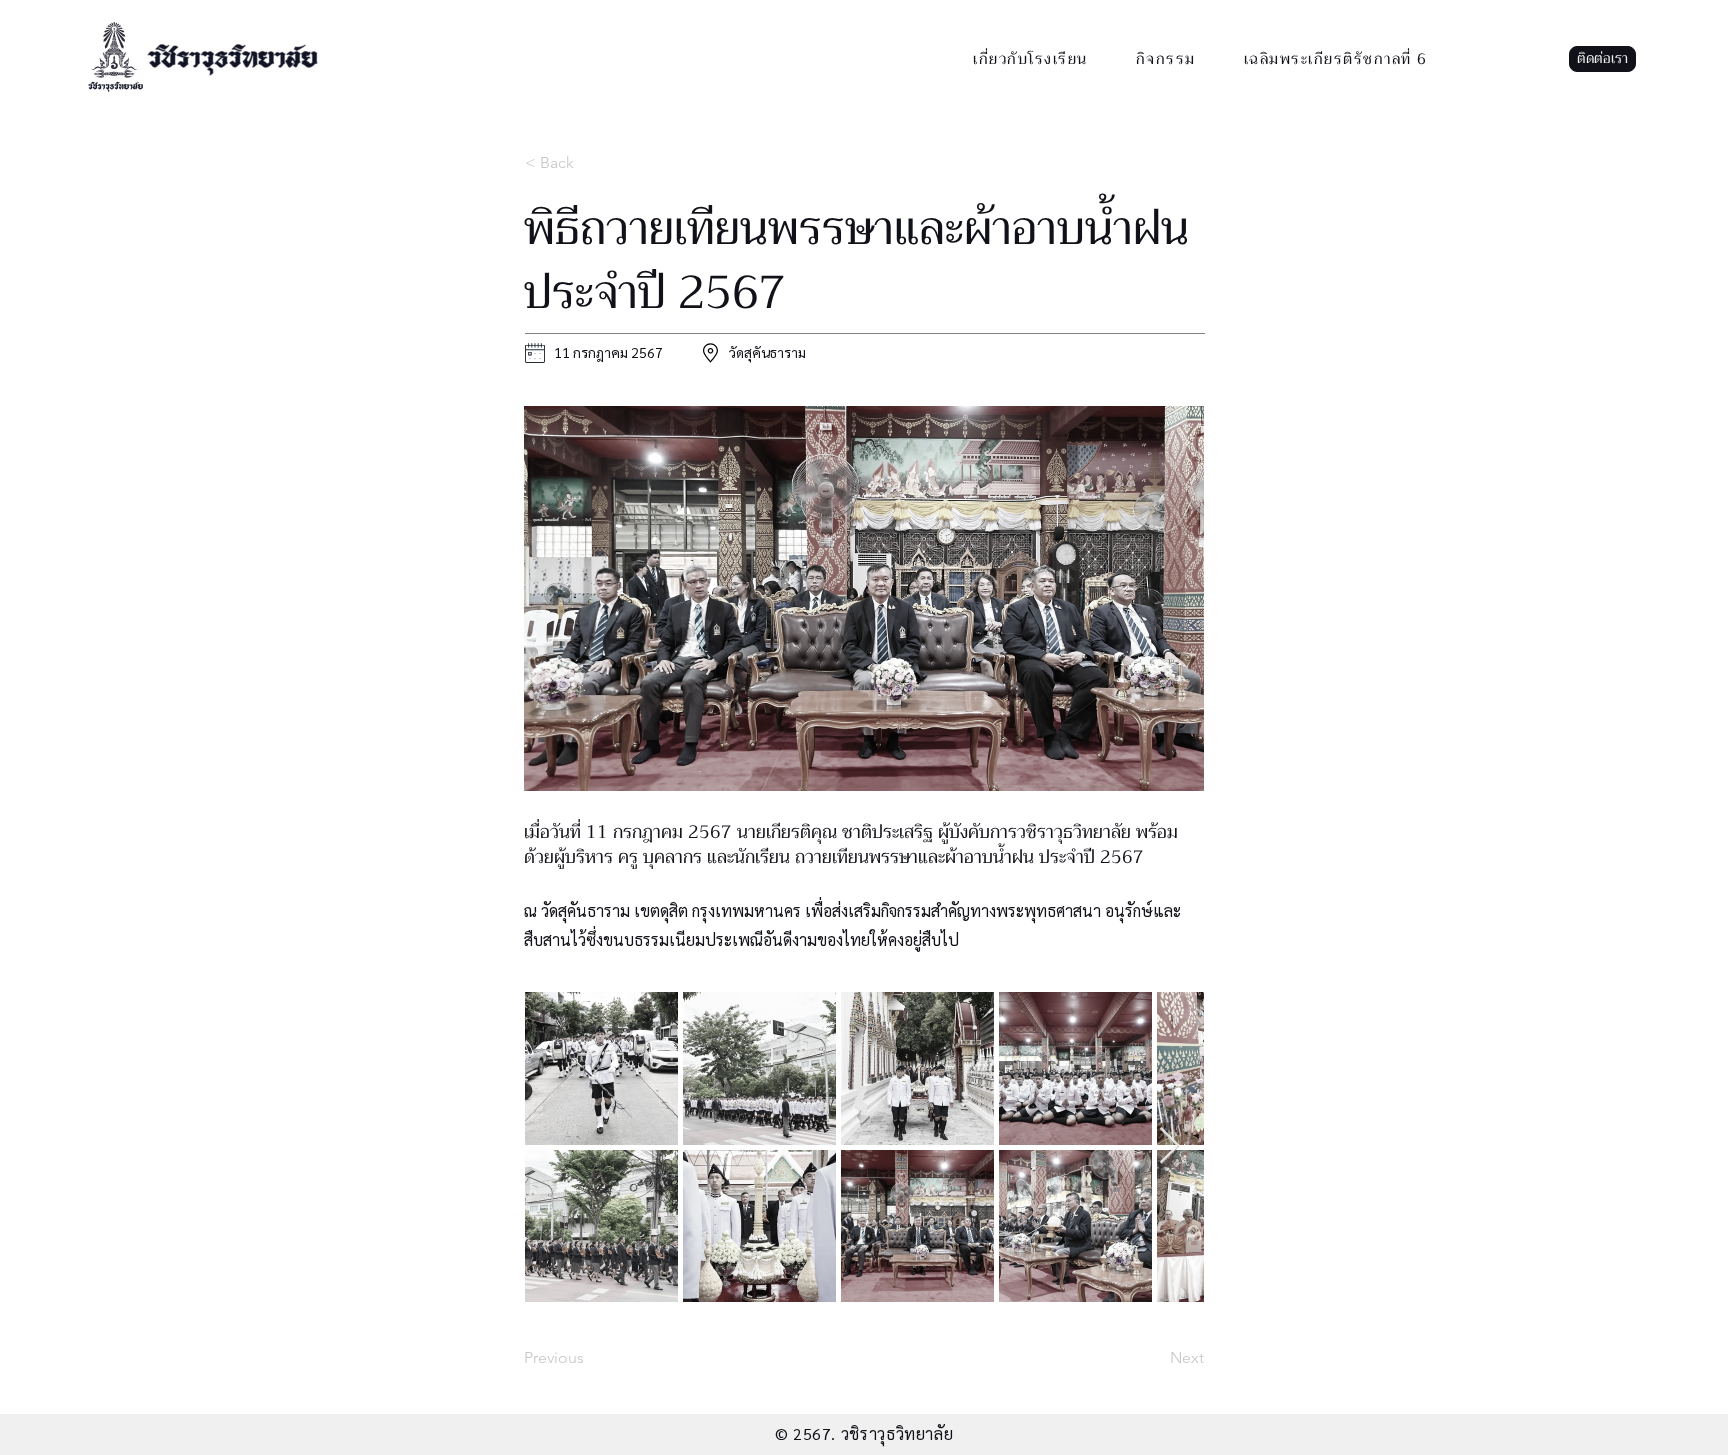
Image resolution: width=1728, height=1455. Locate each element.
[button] (1602, 59)
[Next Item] (1169, 1146)
